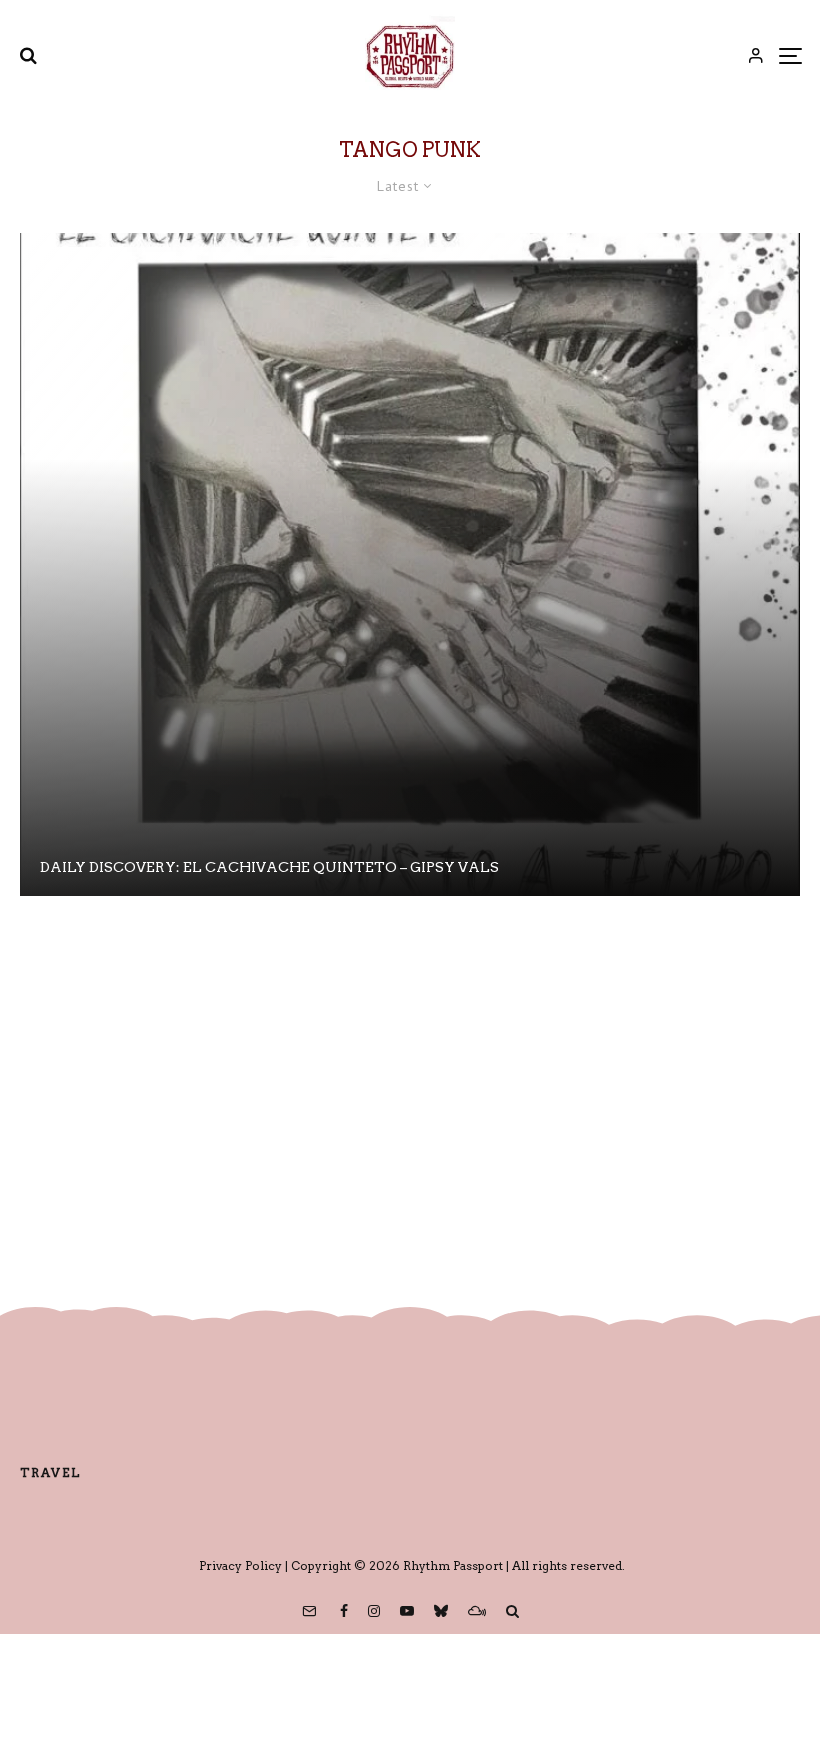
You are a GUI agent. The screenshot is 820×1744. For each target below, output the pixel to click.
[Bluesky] (441, 1611)
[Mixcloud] (477, 1611)
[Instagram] (374, 1611)
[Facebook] (344, 1611)
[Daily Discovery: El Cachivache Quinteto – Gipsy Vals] (410, 564)
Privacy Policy (240, 1565)
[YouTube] (407, 1611)
